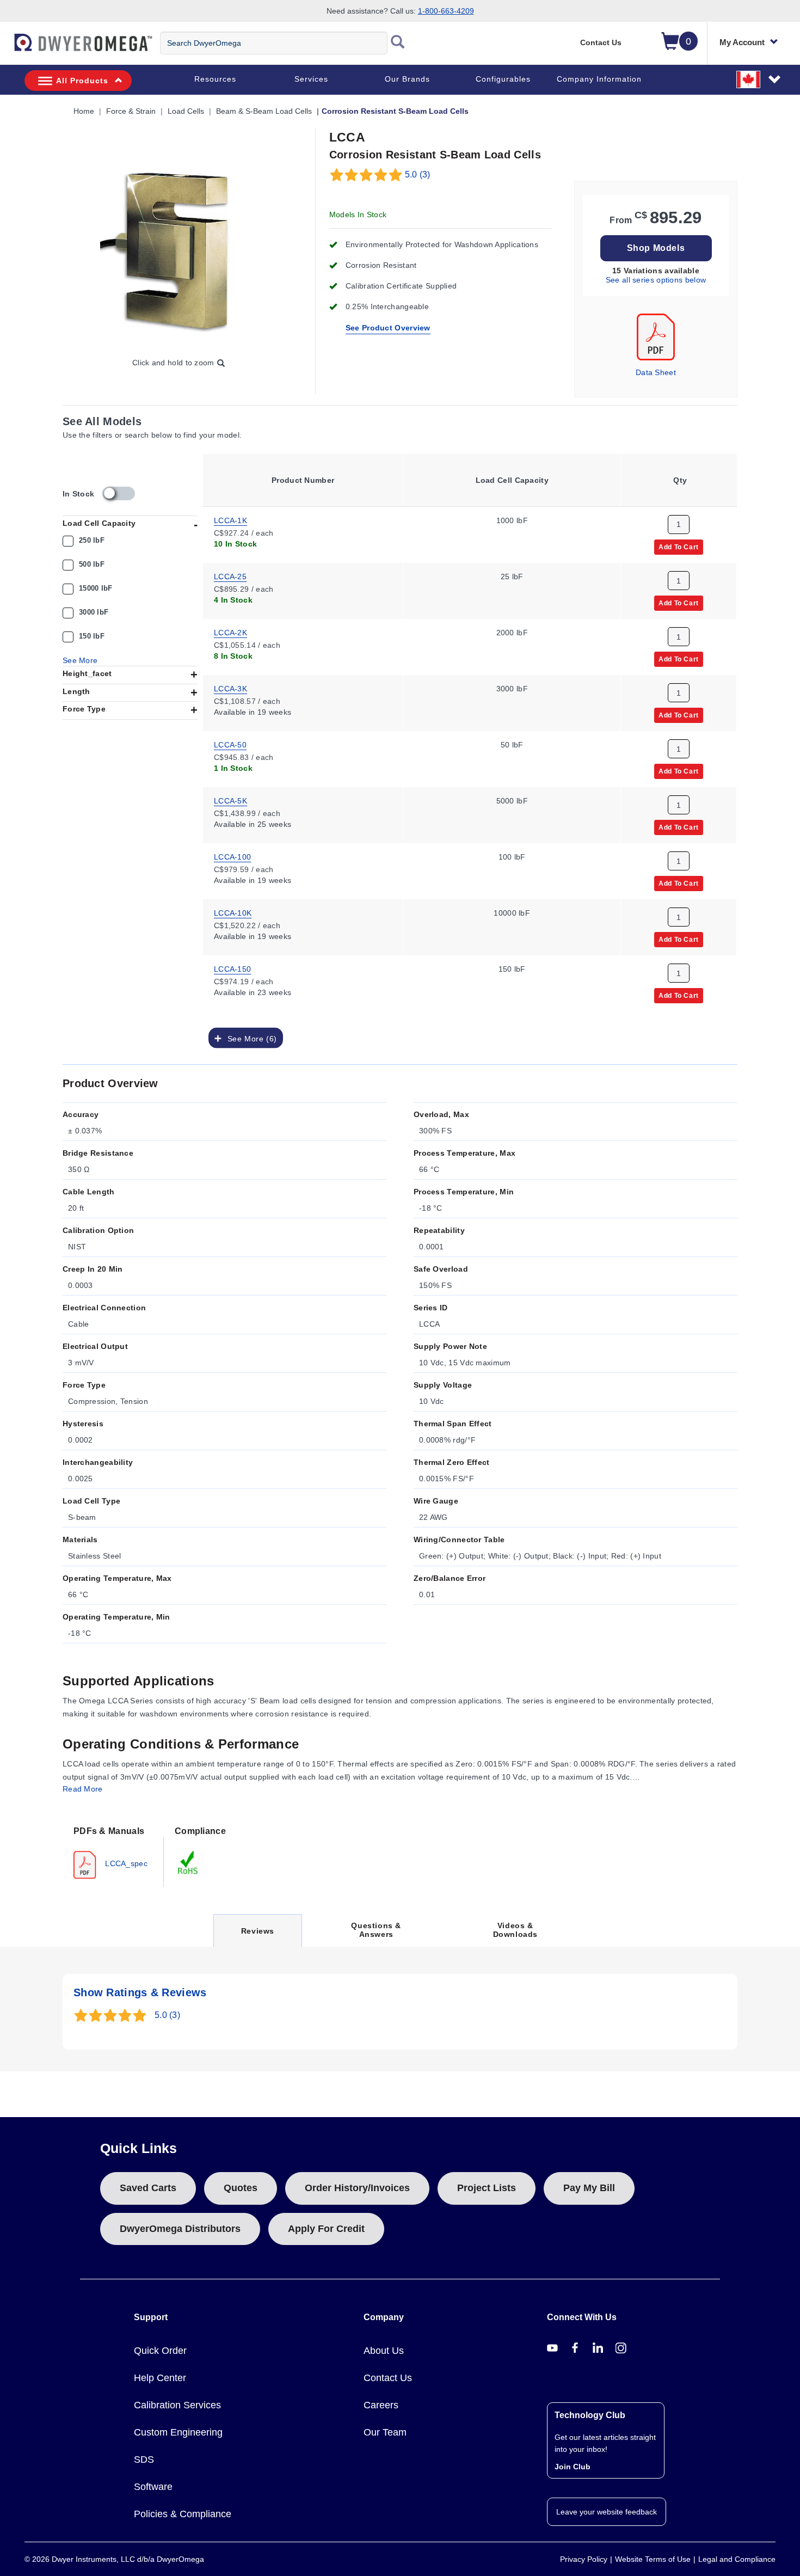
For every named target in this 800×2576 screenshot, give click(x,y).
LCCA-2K (230, 632)
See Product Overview (388, 328)
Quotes (241, 2188)
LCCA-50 (230, 744)
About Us (384, 2351)
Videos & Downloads (515, 1930)
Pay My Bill (589, 2188)
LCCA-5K (230, 800)
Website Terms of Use (653, 2559)
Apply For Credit (326, 2229)
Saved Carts (148, 2188)
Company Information (599, 79)
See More (80, 660)
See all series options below (656, 280)
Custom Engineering (178, 2432)
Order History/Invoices (357, 2188)
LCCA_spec (125, 1863)
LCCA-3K (230, 688)
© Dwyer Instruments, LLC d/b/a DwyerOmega (114, 2559)
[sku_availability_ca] (119, 493)
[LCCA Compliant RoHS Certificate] (188, 1862)
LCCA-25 (230, 576)
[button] (759, 79)
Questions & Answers (376, 1930)
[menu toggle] (6, 48)
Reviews (257, 1937)
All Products (82, 81)
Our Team (385, 2432)
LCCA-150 (232, 968)
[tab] (113, 1851)
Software (153, 2487)
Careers (381, 2405)
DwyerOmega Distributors (180, 2229)
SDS (144, 2460)
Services (311, 79)
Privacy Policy (584, 2559)
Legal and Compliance (737, 2559)
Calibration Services (177, 2405)
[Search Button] (398, 43)
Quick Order (160, 2351)
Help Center (160, 2378)
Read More (83, 1789)
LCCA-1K (230, 520)
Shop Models (656, 248)
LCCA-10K (233, 912)
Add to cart (679, 547)
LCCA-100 (232, 856)
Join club (573, 2467)
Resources (215, 79)
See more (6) (249, 1038)
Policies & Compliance (183, 2514)
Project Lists (487, 2188)
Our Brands (407, 79)
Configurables (503, 79)
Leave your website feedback (607, 2512)
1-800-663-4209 (446, 11)
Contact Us (601, 42)
